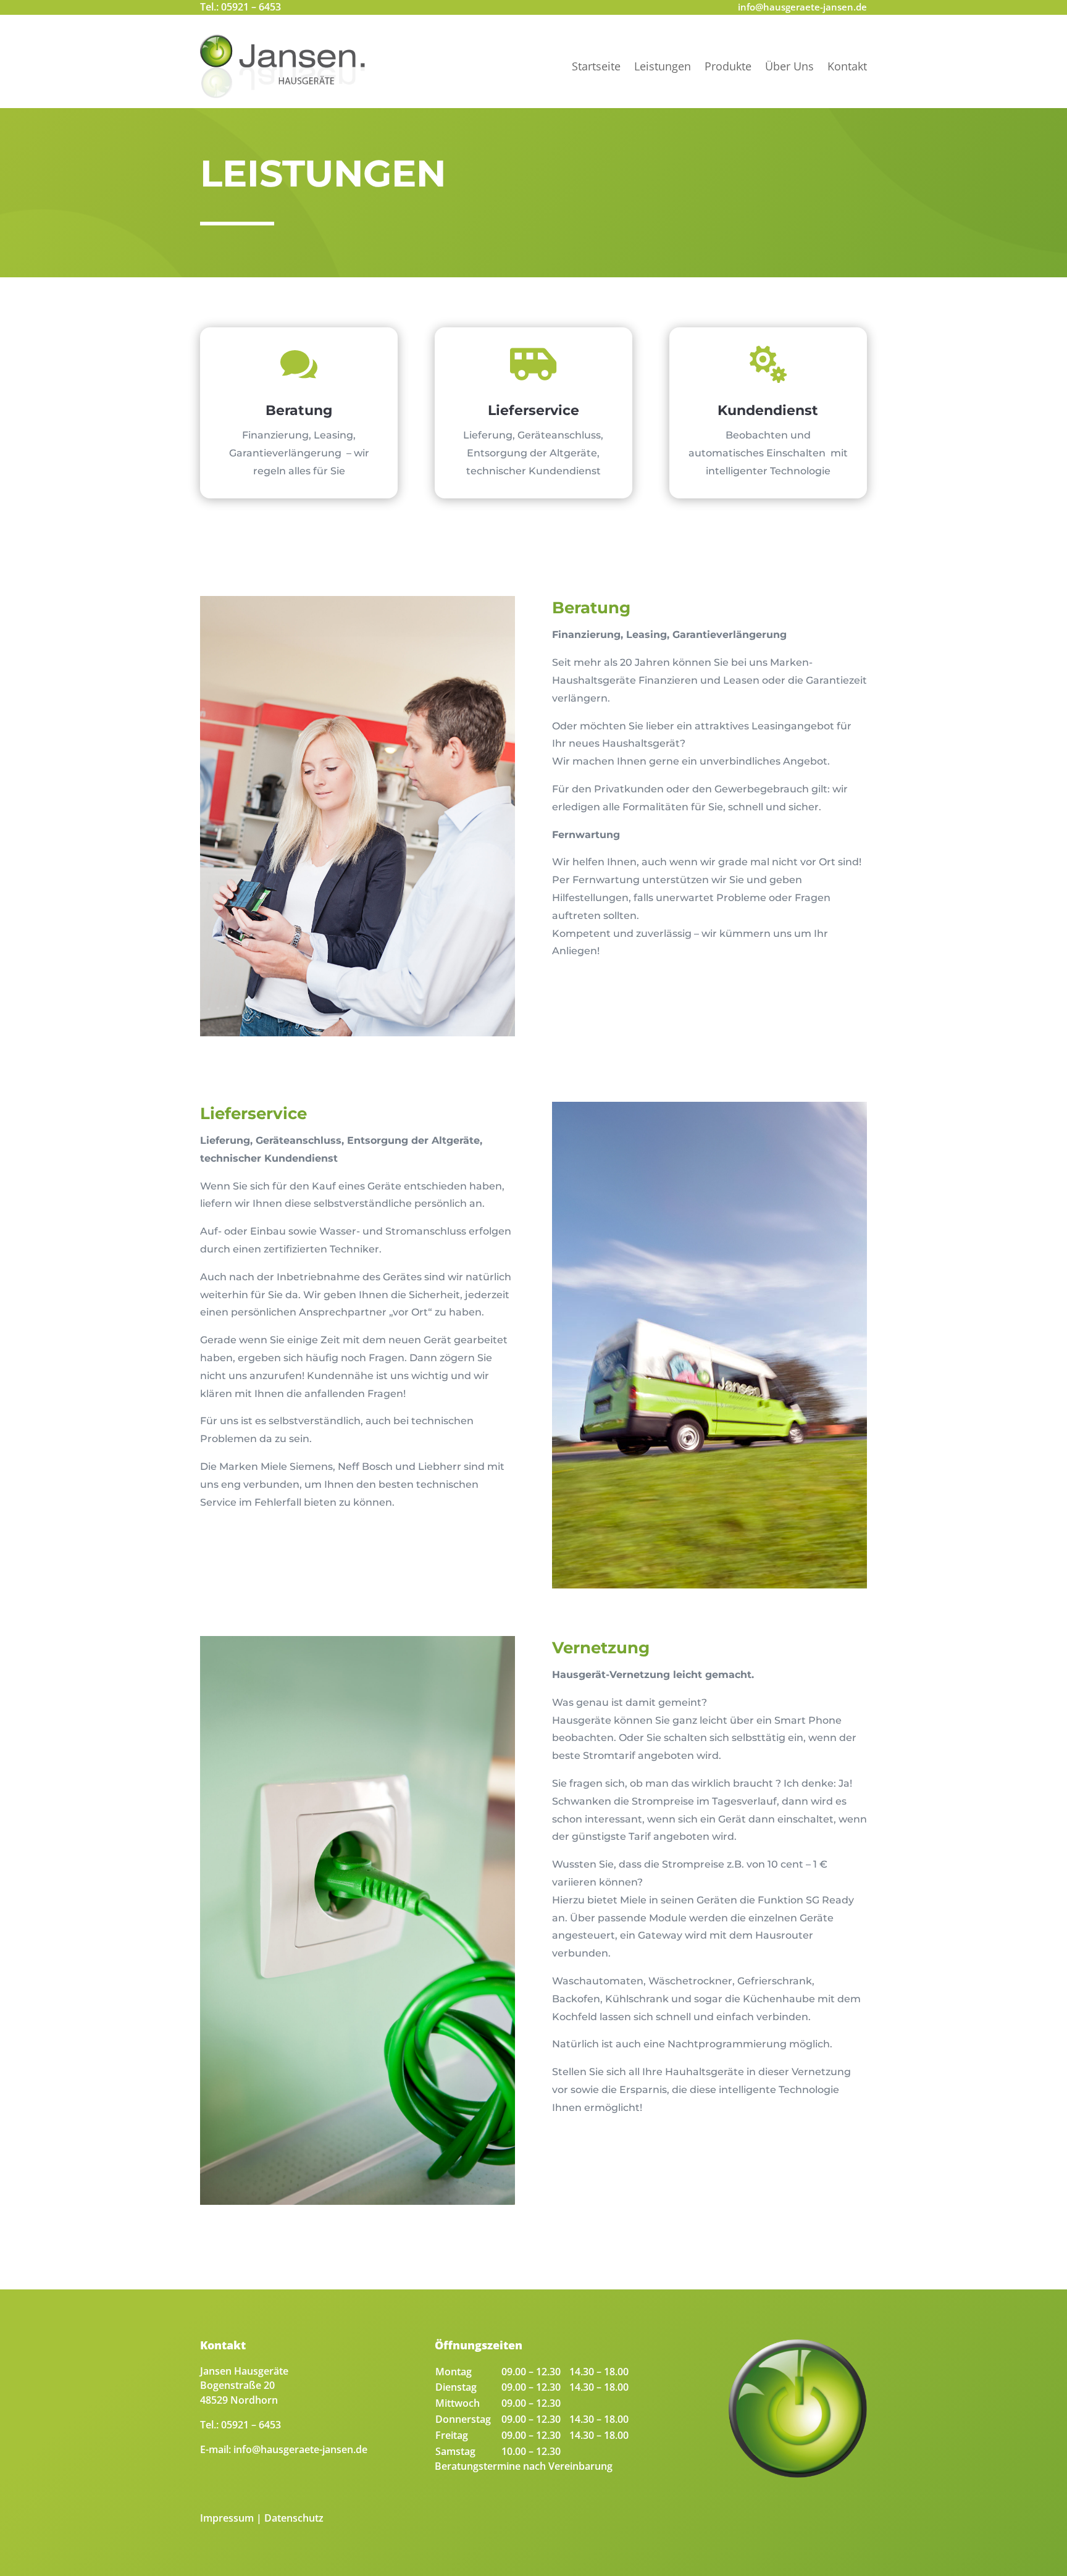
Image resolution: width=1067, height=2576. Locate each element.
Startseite (596, 66)
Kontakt (847, 66)
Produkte (728, 66)
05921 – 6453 (251, 7)
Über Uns (789, 66)
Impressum (227, 2518)
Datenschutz (294, 2518)
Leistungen (663, 66)
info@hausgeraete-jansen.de (802, 7)
